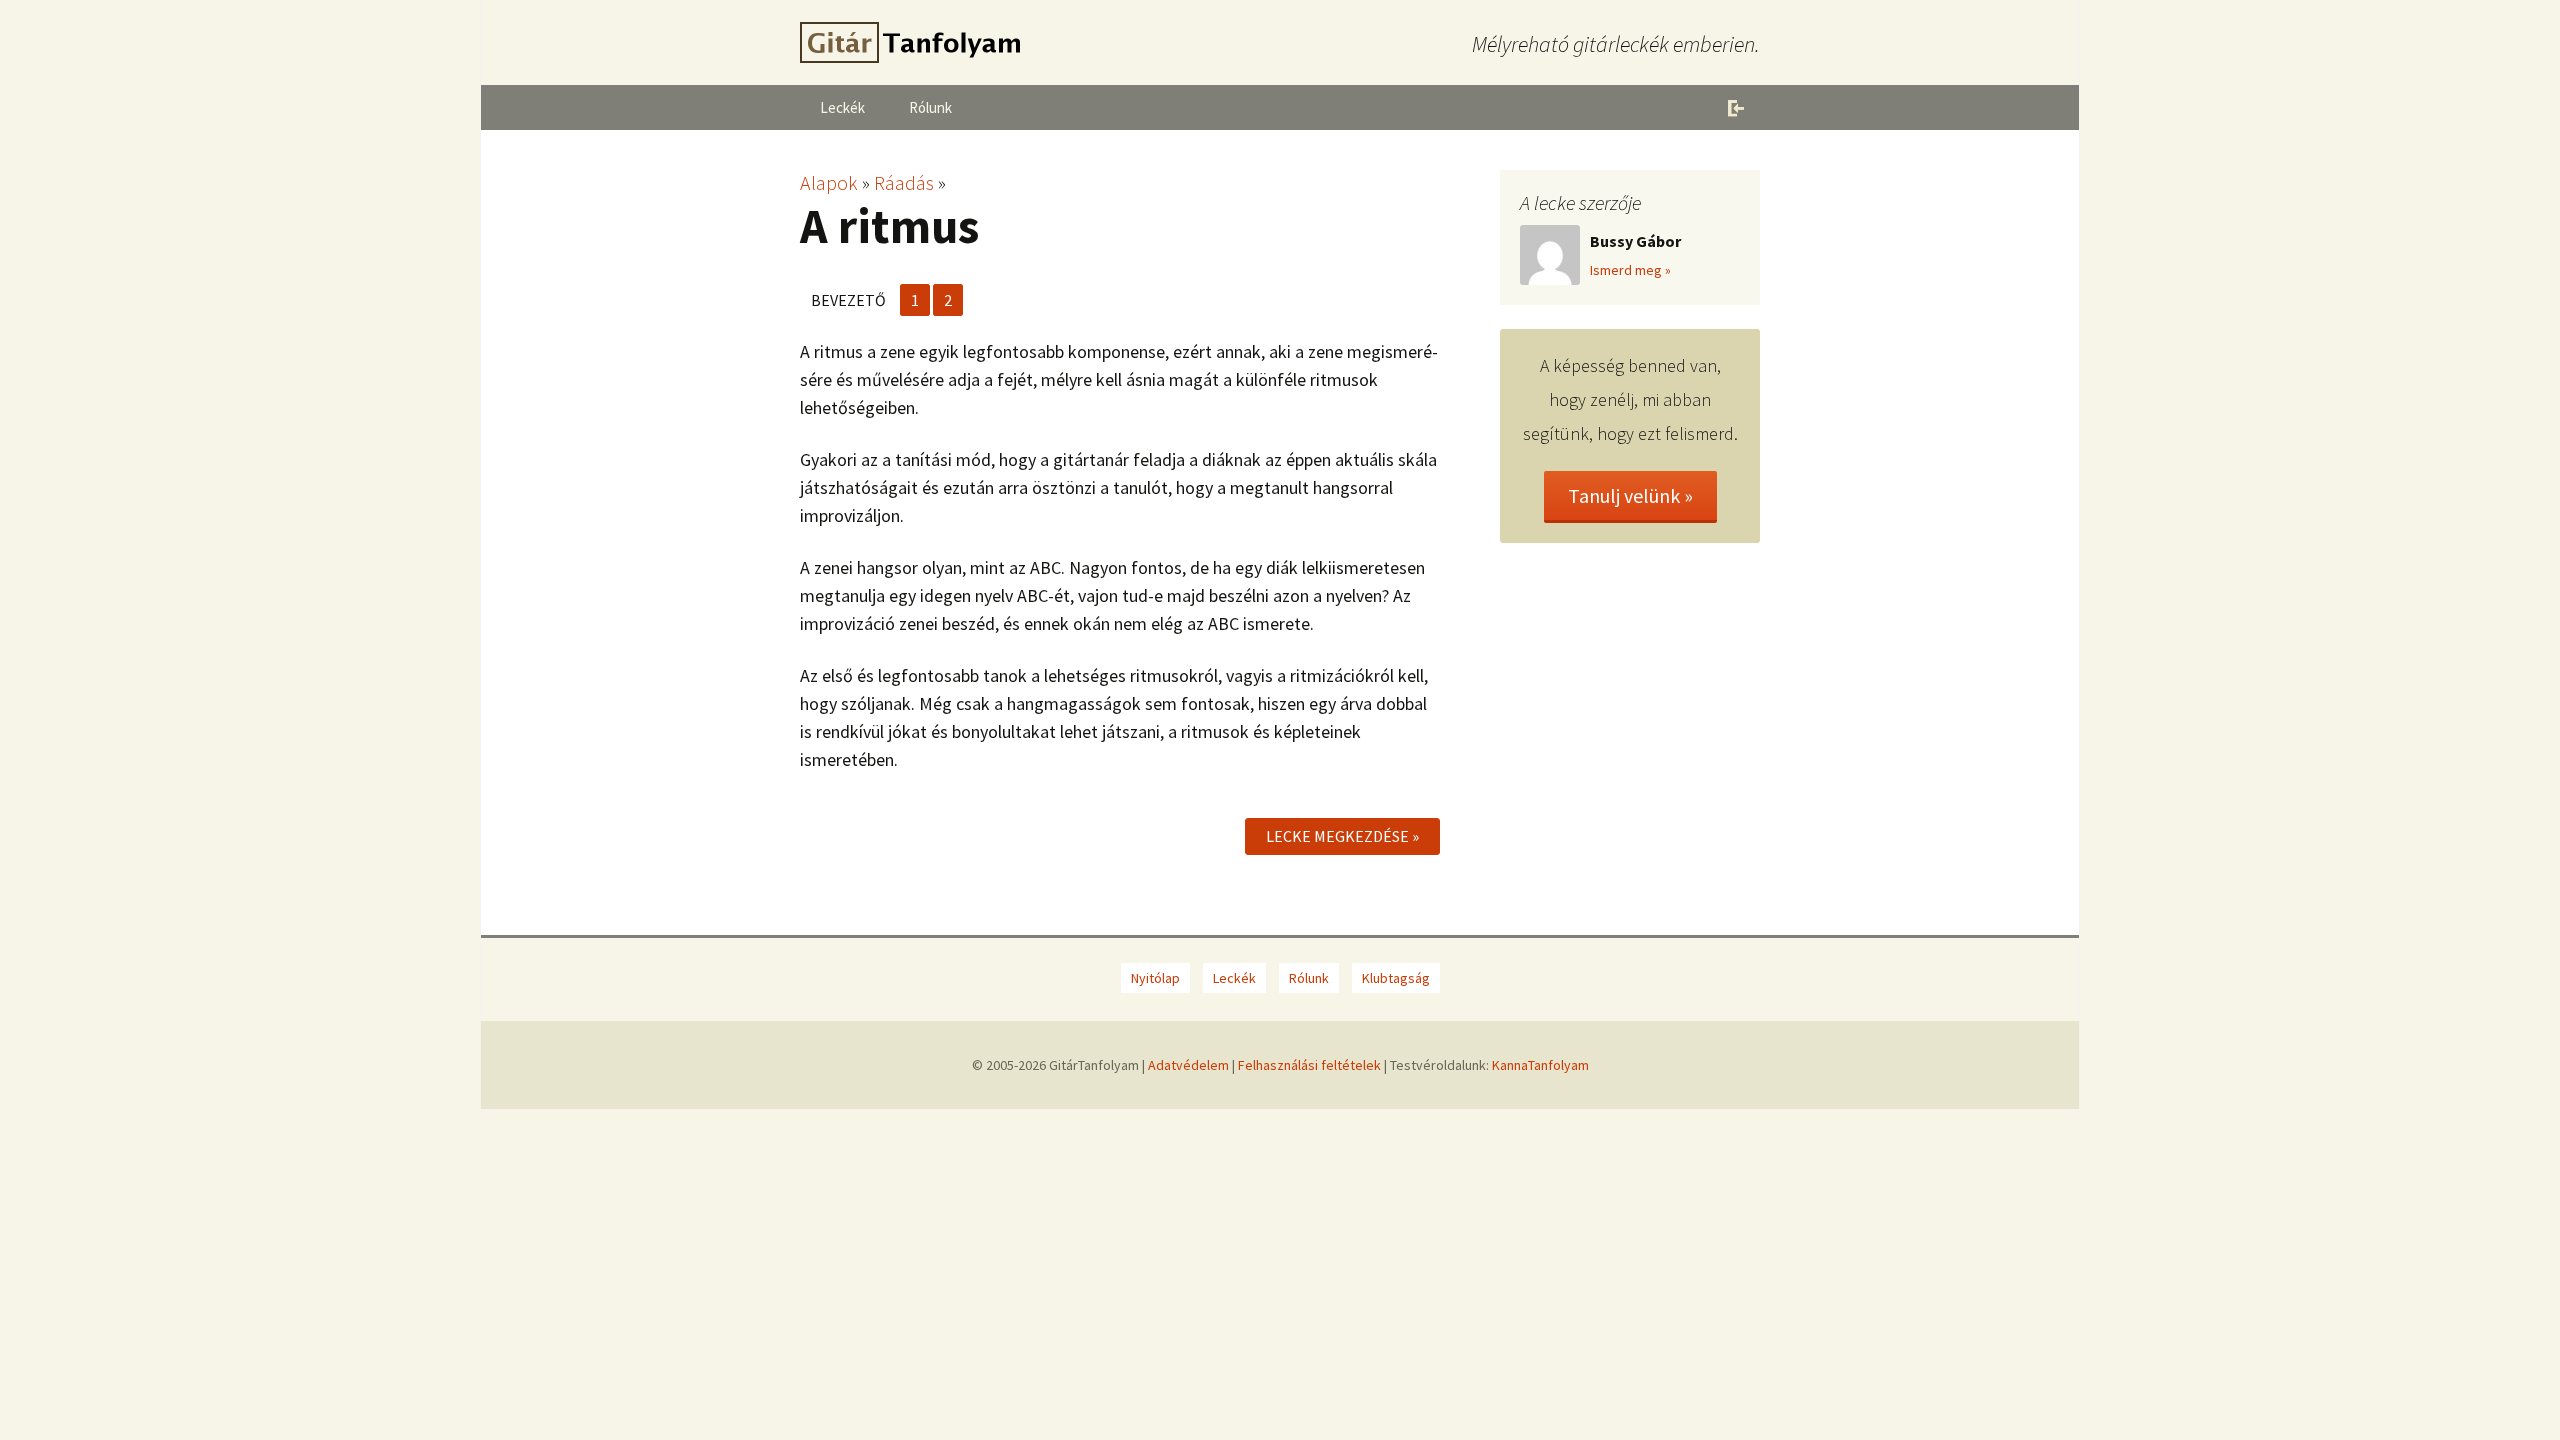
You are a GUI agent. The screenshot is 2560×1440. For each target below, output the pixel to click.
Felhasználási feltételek (1309, 1065)
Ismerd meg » (1630, 270)
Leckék (842, 107)
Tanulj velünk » (1630, 495)
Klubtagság (1396, 978)
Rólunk (930, 107)
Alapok (829, 182)
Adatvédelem (1188, 1065)
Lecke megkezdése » (1342, 836)
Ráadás (904, 182)
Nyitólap (1155, 978)
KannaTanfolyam (1540, 1065)
